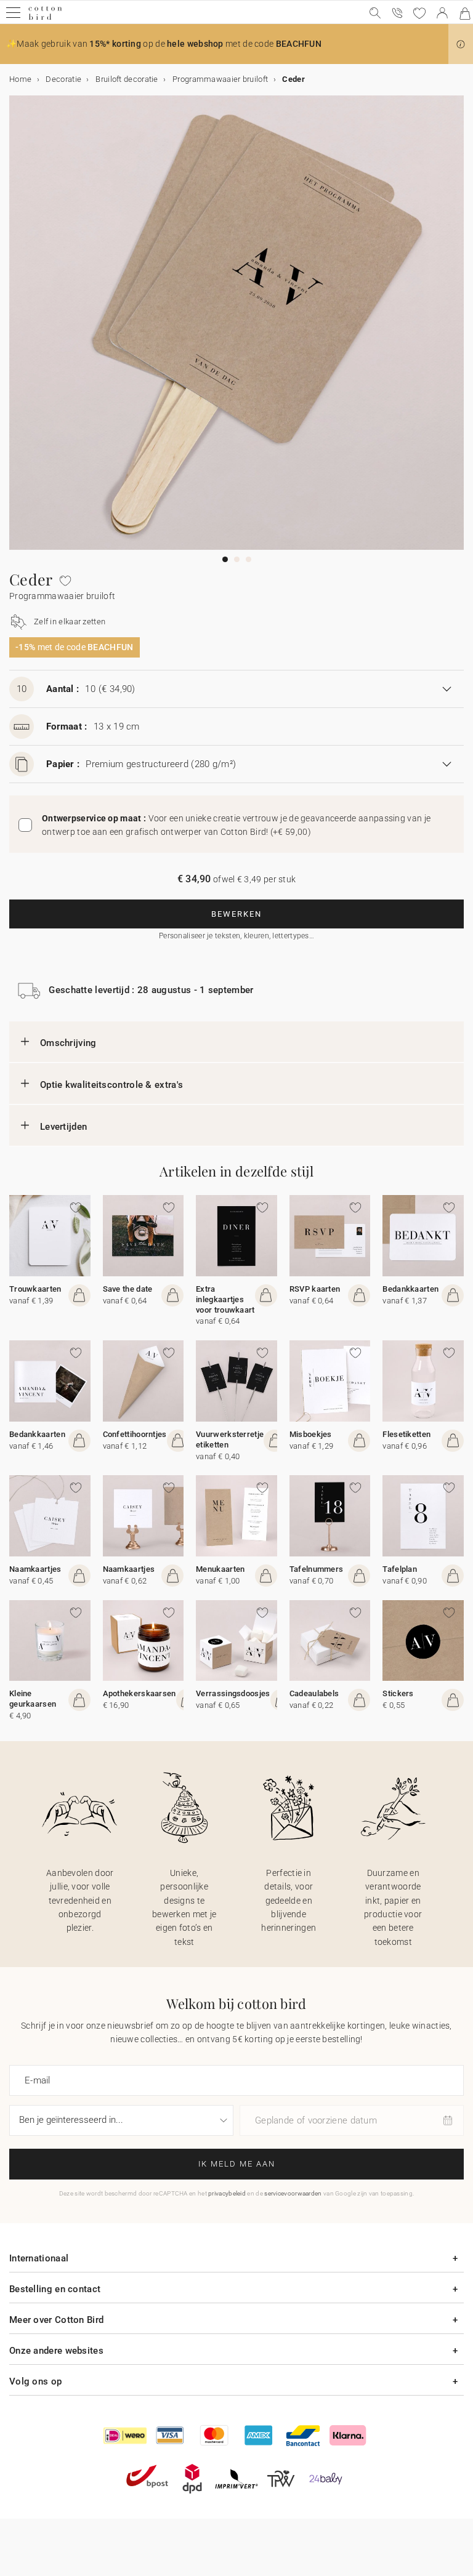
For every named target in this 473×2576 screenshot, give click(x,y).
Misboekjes (311, 1434)
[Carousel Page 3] (249, 559)
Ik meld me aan (237, 2164)
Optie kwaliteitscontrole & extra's (111, 1085)
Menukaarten (220, 1569)
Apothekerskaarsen (139, 1693)
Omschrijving (68, 1043)
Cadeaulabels (314, 1693)
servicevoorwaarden (293, 2193)
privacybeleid (227, 2193)
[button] (461, 44)
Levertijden (63, 1127)
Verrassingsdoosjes (233, 1693)
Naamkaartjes (35, 1569)
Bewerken (236, 914)
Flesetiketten (406, 1434)
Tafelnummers (317, 1569)
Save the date (128, 1289)
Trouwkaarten (35, 1289)
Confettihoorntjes (135, 1434)
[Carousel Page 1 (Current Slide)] (225, 559)
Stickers (398, 1693)
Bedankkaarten (410, 1289)
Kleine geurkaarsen (33, 1699)
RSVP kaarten (315, 1289)
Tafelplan (400, 1569)
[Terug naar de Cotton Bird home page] (45, 18)
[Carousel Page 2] (237, 559)
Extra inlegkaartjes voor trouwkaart (225, 1299)
